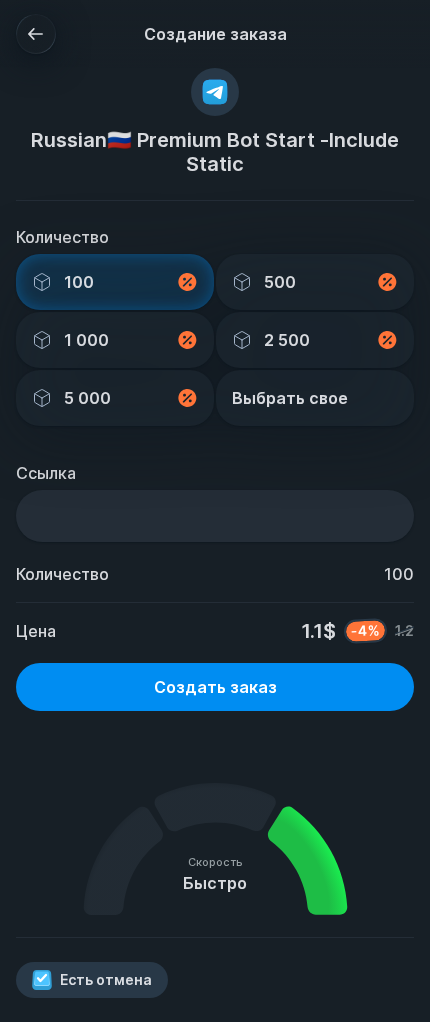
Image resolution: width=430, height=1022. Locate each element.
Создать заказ (215, 687)
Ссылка (46, 473)
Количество (62, 237)
